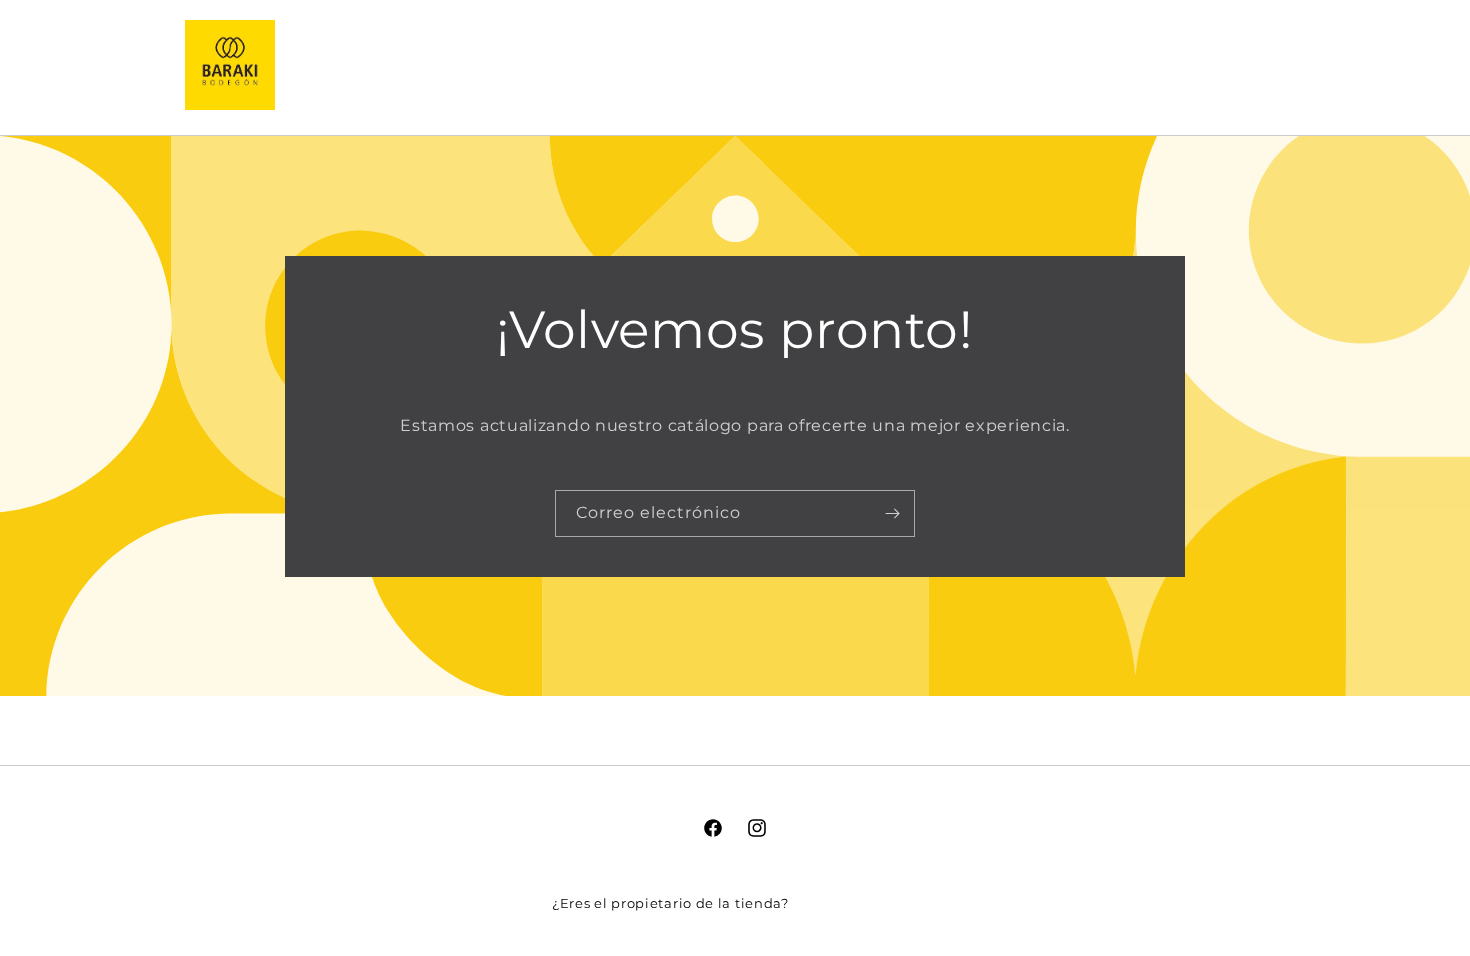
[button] (1173, 64)
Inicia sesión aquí (855, 903)
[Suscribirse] (892, 512)
